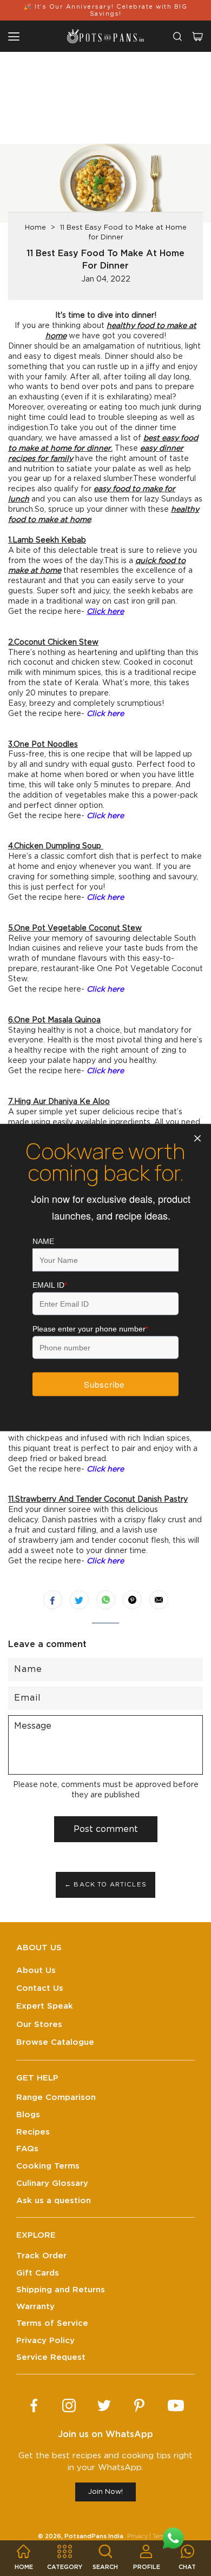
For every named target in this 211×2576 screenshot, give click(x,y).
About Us (36, 1971)
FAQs (27, 2149)
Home (35, 228)
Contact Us (40, 1988)
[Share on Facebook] (53, 1600)
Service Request (51, 2357)
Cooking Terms (48, 2166)
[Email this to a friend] (159, 1600)
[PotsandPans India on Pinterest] (139, 2406)
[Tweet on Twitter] (79, 1600)
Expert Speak (45, 2006)
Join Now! (105, 2492)
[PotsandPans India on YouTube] (176, 2406)
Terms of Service (52, 2323)
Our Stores (39, 2025)
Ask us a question (54, 2201)
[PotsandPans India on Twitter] (104, 2406)
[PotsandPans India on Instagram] (69, 2406)
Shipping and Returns (61, 2290)
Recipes (33, 2132)
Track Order (41, 2256)
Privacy (137, 2536)
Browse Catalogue (55, 2042)
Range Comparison (56, 2097)
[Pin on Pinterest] (132, 1600)
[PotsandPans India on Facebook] (34, 2406)
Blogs (28, 2115)
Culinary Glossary (52, 2183)
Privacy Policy (45, 2341)
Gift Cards (38, 2273)
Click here (105, 612)
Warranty (35, 2307)
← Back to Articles (105, 1885)
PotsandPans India (94, 2536)
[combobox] (177, 36)
